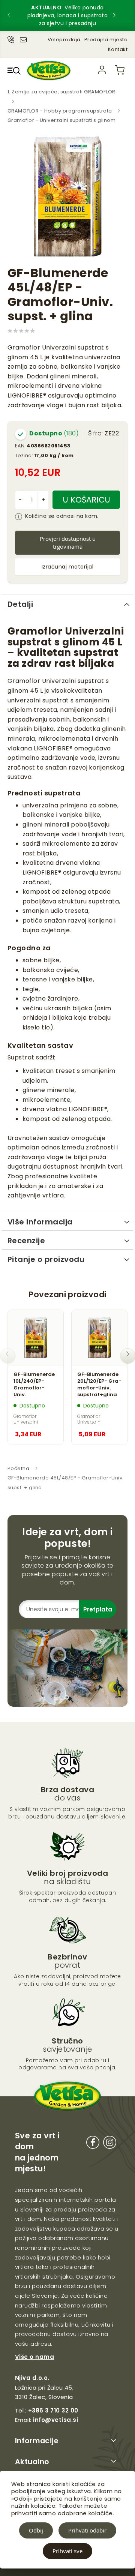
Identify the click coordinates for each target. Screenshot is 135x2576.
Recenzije (26, 1241)
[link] (102, 70)
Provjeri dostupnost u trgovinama (68, 542)
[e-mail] (23, 38)
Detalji (20, 604)
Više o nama (34, 2357)
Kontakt (118, 49)
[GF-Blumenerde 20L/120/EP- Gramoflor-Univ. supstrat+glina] (99, 1338)
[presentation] (15, 16)
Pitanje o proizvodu (46, 1259)
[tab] (67, 603)
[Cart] (120, 70)
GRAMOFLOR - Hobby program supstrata (60, 111)
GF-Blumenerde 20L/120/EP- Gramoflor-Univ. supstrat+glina (99, 1385)
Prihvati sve (67, 2551)
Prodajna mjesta (106, 40)
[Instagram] (110, 2144)
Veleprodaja (64, 40)
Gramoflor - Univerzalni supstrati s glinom (61, 120)
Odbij (36, 2530)
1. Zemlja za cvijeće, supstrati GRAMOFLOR (61, 92)
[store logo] (49, 70)
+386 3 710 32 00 (53, 2410)
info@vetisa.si (55, 2420)
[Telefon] (11, 38)
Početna (18, 1468)
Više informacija (40, 1222)
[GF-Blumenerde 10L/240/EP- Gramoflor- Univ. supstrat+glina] (36, 1338)
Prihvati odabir (87, 2530)
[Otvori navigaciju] (14, 71)
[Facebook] (93, 2144)
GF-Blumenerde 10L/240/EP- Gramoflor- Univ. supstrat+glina (34, 1385)
